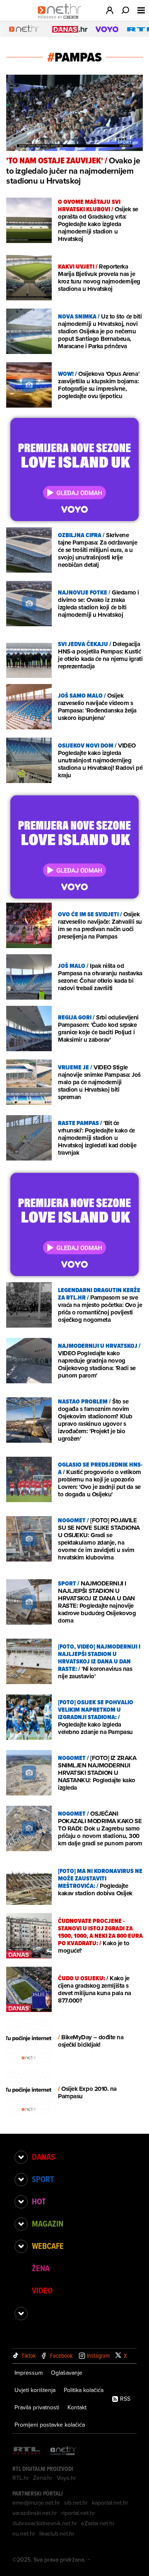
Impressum (29, 2373)
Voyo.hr (66, 2478)
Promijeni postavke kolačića (50, 2425)
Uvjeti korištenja (35, 2390)
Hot (39, 2201)
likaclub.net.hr (57, 2534)
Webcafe (48, 2246)
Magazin (48, 2224)
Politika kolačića (84, 2390)
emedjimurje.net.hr (36, 2503)
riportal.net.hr (78, 2513)
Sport (43, 2179)
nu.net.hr (24, 2534)
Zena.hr (43, 2478)
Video (42, 2291)
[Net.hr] (63, 2451)
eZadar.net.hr (98, 2523)
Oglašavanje (67, 2373)
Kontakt (77, 2407)
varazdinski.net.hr (35, 2513)
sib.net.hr (76, 2503)
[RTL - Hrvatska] (27, 2451)
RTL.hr (21, 2478)
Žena (41, 2268)
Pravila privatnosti (37, 2407)
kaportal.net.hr (110, 2503)
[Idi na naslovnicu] (61, 19)
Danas (43, 2157)
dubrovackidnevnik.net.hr (45, 2523)
